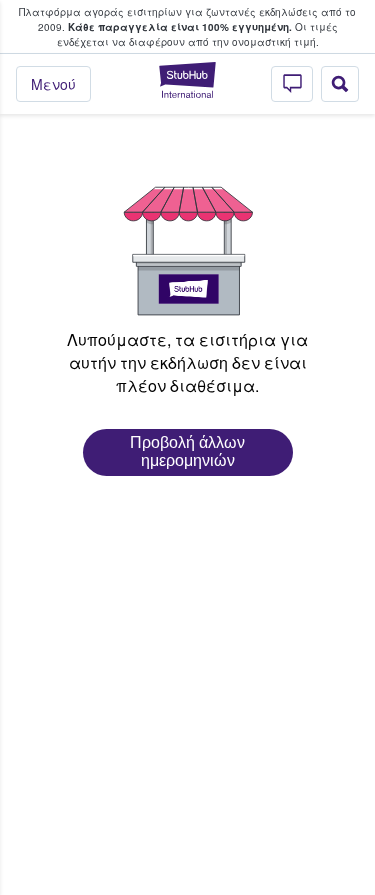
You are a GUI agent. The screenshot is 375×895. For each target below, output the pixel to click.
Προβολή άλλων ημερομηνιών (187, 451)
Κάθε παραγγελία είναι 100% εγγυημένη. (180, 27)
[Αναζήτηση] (340, 84)
